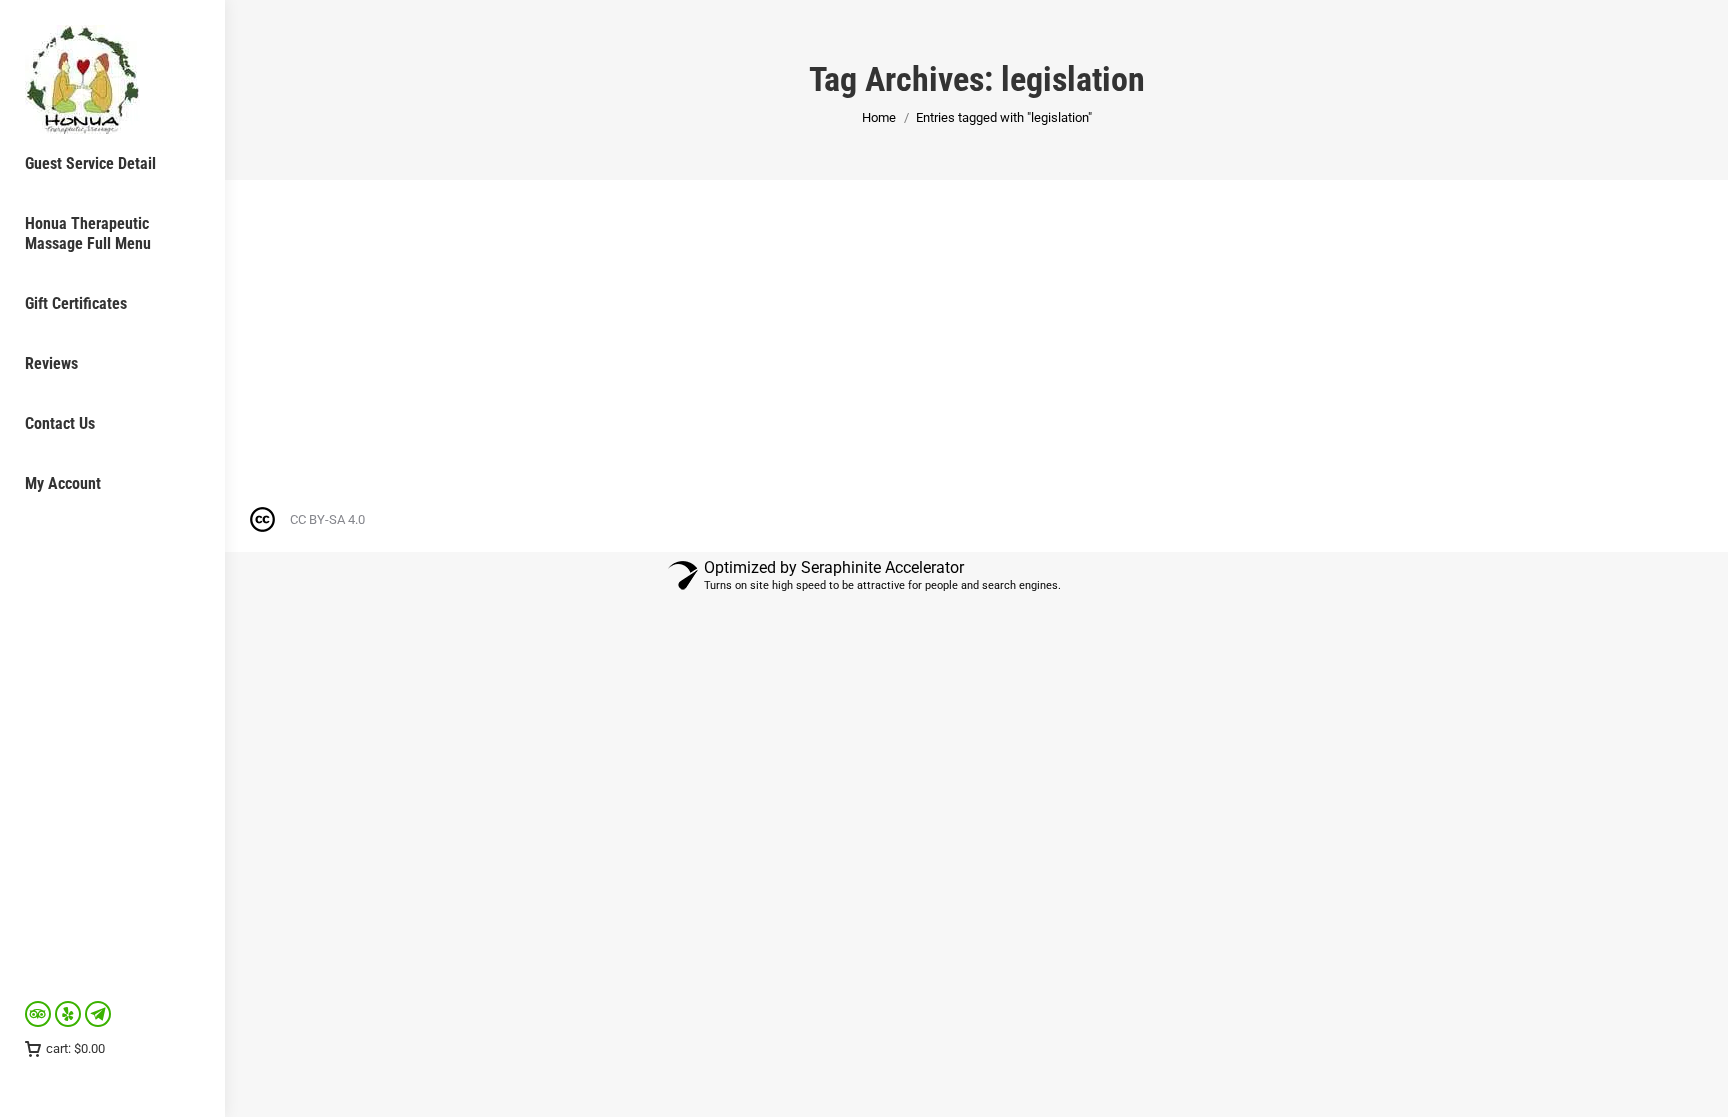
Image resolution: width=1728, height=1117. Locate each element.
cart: (75, 1048)
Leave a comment (560, 321)
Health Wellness (306, 321)
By (384, 321)
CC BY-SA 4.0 (327, 519)
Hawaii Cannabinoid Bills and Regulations (425, 285)
